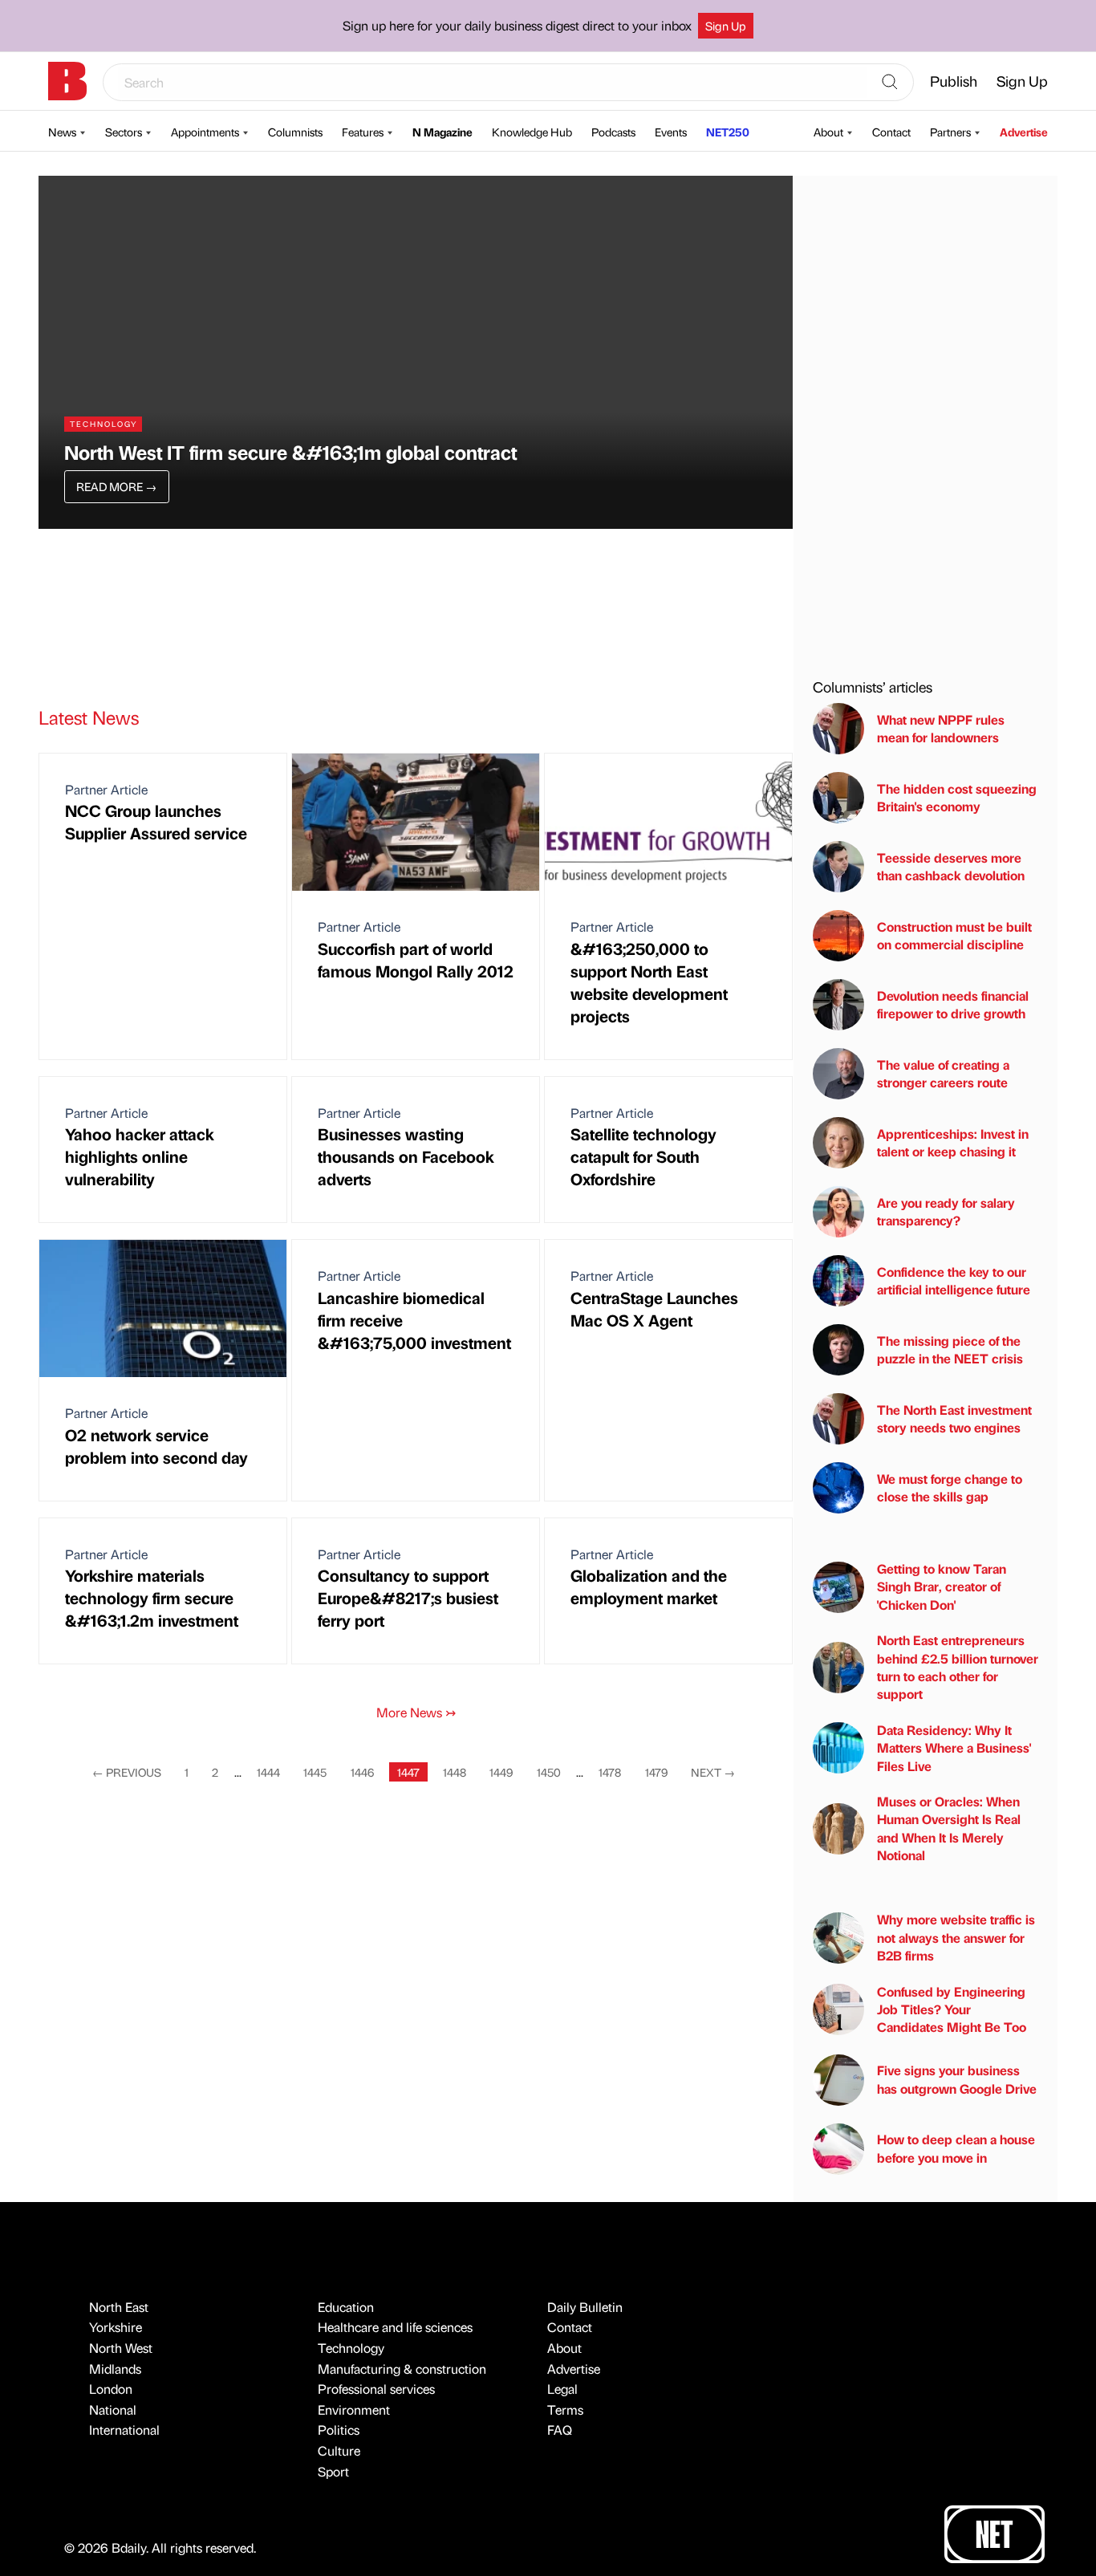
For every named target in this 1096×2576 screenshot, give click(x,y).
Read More (116, 486)
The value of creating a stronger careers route (943, 1073)
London (111, 2389)
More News (416, 1712)
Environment (354, 2409)
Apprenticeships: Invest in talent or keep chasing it (953, 1142)
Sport (333, 2471)
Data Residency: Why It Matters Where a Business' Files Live (954, 1748)
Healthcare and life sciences (395, 2327)
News (62, 132)
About (828, 132)
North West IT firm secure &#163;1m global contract (290, 452)
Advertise (1024, 132)
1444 (268, 1772)
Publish (954, 81)
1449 (501, 1772)
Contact (891, 132)
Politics (339, 2430)
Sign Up (726, 26)
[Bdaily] (67, 81)
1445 (315, 1772)
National (113, 2409)
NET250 (728, 132)
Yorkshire (116, 2327)
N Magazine (442, 132)
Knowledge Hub (532, 132)
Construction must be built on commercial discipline (954, 935)
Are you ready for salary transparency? (946, 1211)
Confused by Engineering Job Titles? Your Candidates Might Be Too (952, 2009)
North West (121, 2348)
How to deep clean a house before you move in (956, 2148)
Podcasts (613, 132)
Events (671, 132)
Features (363, 132)
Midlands (115, 2369)
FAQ (560, 2430)
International (124, 2430)
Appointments (205, 132)
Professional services (376, 2389)
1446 (362, 1772)
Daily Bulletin (585, 2307)
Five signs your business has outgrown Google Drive (957, 2079)
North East (119, 2307)
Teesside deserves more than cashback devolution (951, 866)
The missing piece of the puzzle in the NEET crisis (950, 1349)
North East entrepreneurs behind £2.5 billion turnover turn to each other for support (958, 1667)
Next (713, 1772)
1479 (656, 1772)
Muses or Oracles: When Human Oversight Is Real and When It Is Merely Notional (949, 1828)
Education (346, 2307)
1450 (549, 1772)
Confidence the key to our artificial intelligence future (954, 1280)
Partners (950, 132)
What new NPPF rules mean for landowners (941, 728)
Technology (351, 2348)
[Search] (890, 83)
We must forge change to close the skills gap (950, 1487)
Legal (562, 2389)
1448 (455, 1772)
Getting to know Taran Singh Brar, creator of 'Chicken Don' (942, 1587)
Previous (127, 1772)
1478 (610, 1772)
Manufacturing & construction (402, 2369)
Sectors (124, 132)
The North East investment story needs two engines (954, 1418)
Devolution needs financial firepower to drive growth (953, 1004)
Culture (339, 2450)
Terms (565, 2409)
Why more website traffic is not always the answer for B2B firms (956, 1937)
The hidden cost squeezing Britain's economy (957, 797)
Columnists (295, 132)
